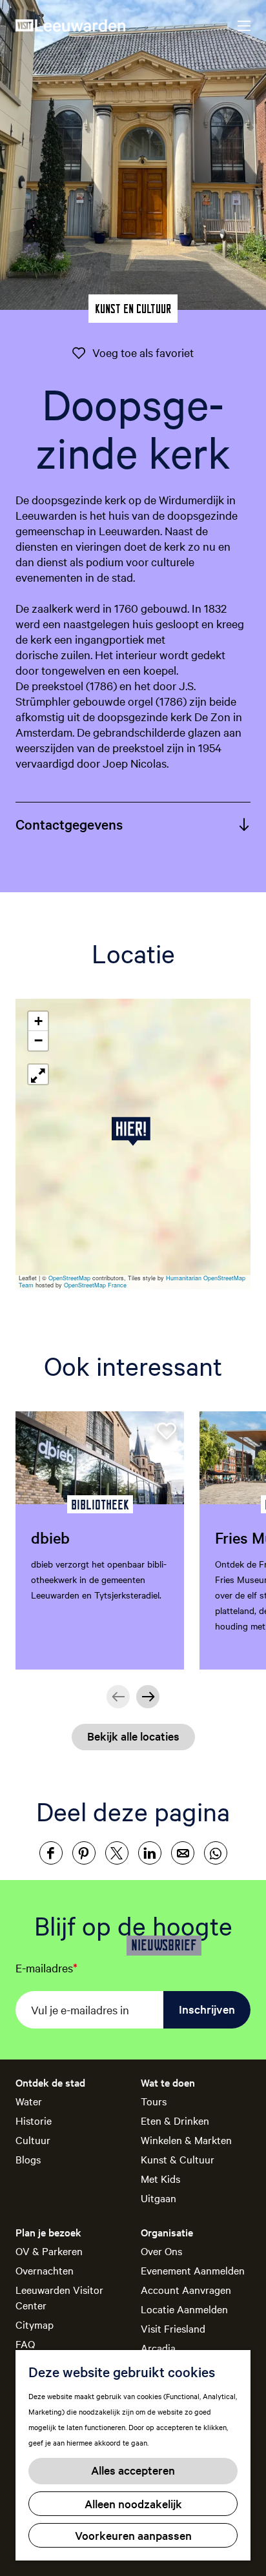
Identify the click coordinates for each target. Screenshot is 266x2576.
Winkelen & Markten (186, 2140)
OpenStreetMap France (95, 1285)
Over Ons (161, 2251)
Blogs (28, 2159)
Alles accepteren (133, 2470)
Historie (34, 2120)
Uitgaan (159, 2198)
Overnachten (45, 2270)
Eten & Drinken (175, 2120)
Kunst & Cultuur (178, 2159)
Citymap (35, 2324)
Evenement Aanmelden (193, 2270)
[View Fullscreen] (38, 1074)
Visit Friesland (173, 2328)
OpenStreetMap (69, 1278)
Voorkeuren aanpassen (133, 2535)
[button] (133, 1131)
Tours (154, 2101)
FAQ (25, 2344)
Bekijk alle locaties (133, 1736)
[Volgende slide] (148, 1697)
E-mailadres (46, 1968)
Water (29, 2101)
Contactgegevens (69, 824)
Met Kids (160, 2178)
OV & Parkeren (49, 2251)
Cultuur (33, 2140)
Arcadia (158, 2347)
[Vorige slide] (118, 1697)
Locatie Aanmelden (184, 2309)
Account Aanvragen (186, 2289)
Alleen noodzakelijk (133, 2503)
